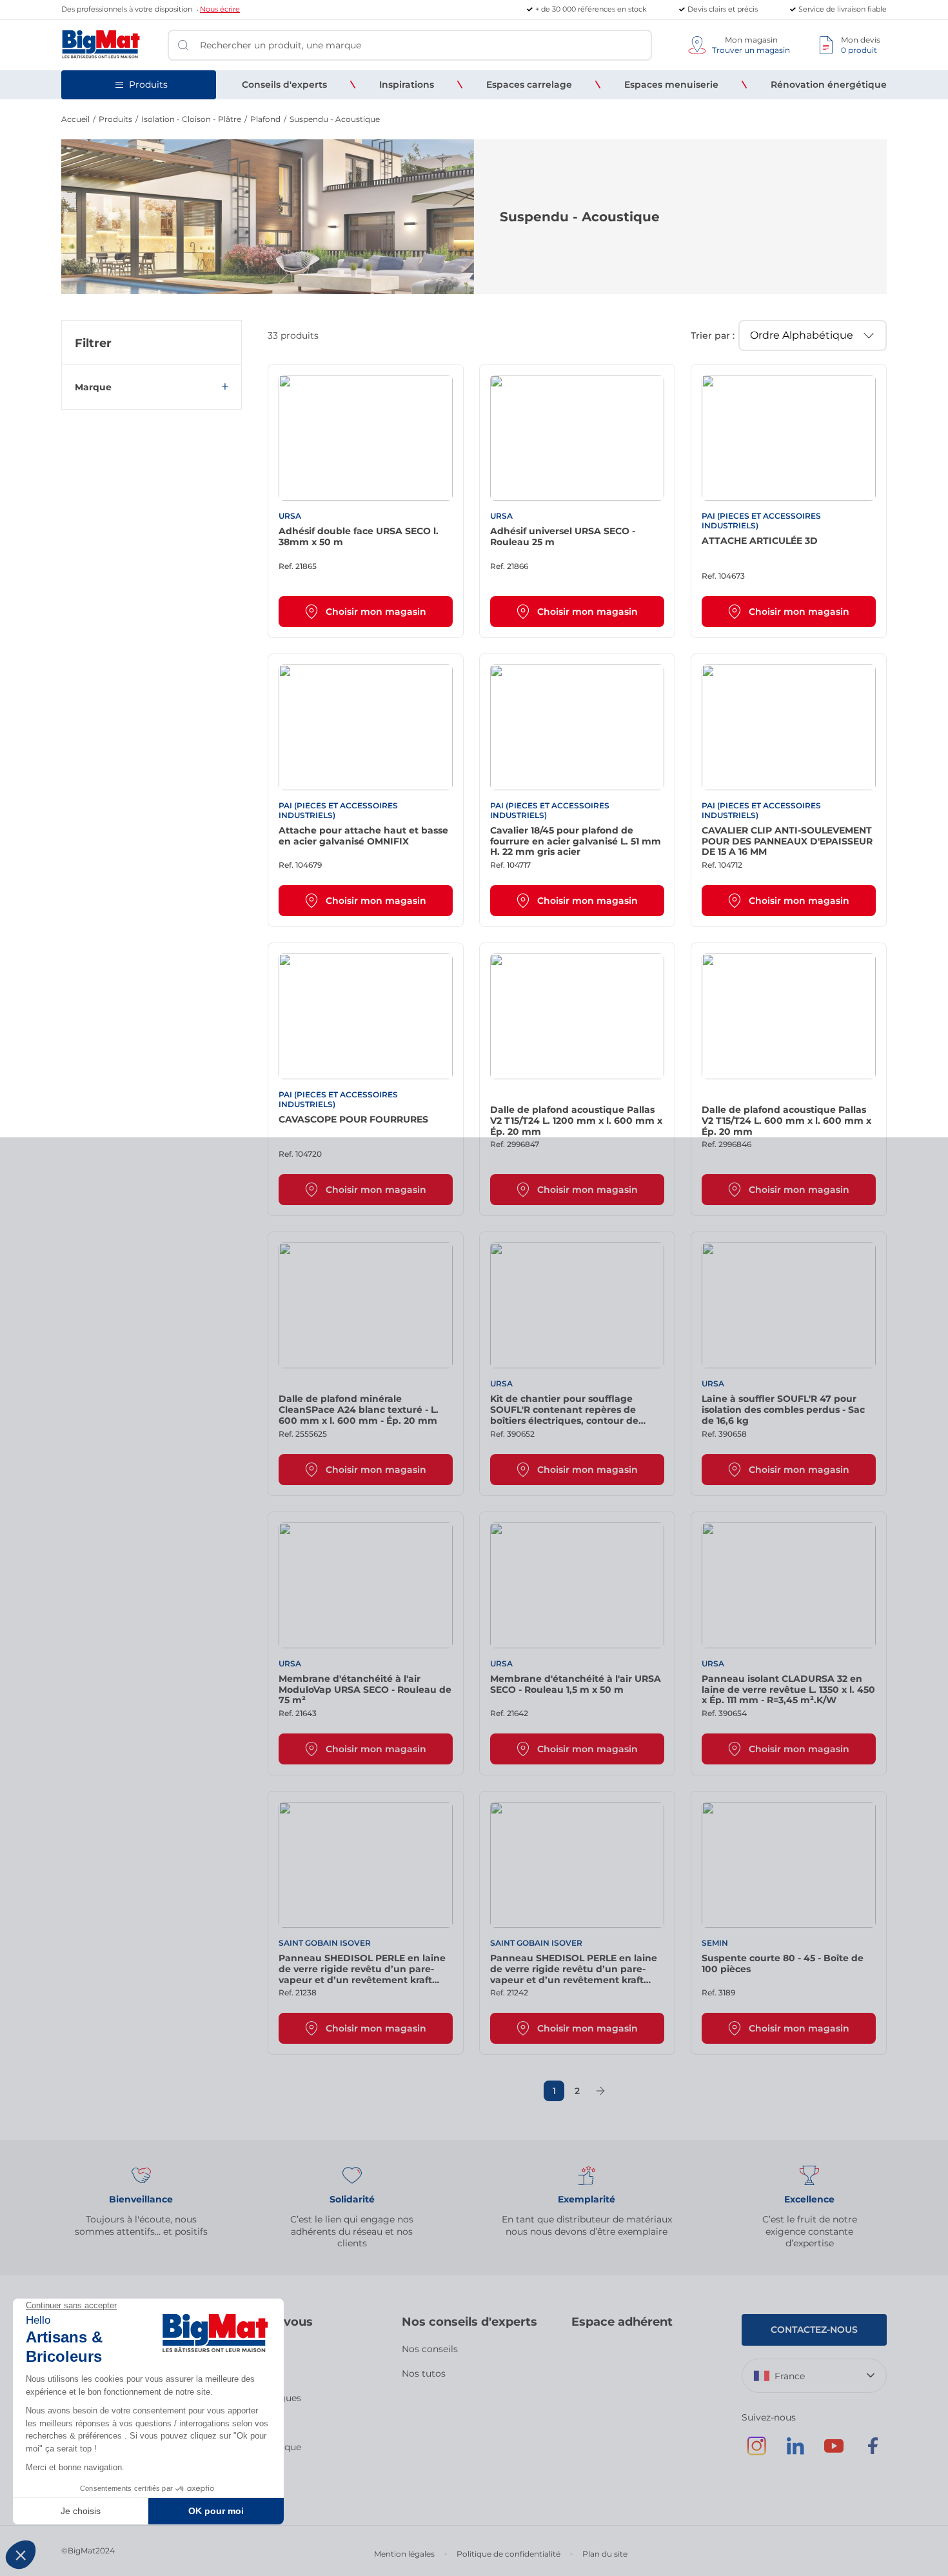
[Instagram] (756, 2452)
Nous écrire (220, 9)
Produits (115, 119)
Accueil (75, 119)
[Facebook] (873, 2452)
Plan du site (605, 2554)
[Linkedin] (795, 2452)
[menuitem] (284, 85)
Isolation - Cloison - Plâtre (191, 119)
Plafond (265, 119)
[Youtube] (834, 2452)
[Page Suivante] (600, 2091)
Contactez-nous (814, 2330)
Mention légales (404, 2554)
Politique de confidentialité (509, 2554)
